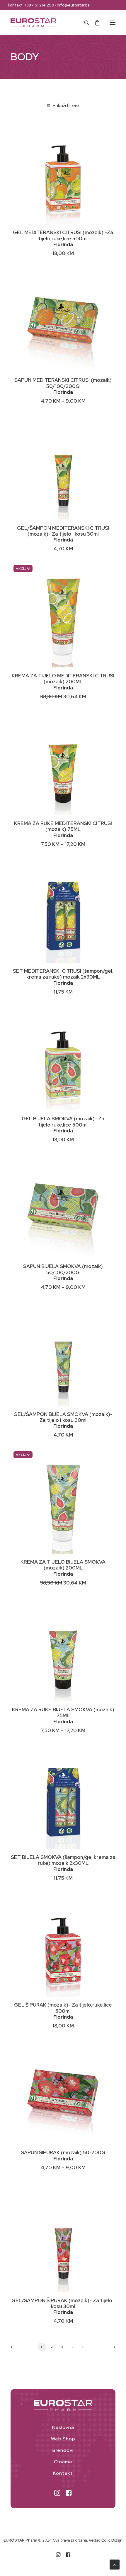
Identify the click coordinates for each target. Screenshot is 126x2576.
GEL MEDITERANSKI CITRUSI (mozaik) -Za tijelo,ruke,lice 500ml (63, 235)
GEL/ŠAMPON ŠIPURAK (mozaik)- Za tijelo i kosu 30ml (63, 2303)
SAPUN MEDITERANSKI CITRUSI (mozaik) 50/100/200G (63, 383)
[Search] (84, 23)
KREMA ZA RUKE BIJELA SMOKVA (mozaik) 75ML (63, 1712)
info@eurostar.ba (73, 5)
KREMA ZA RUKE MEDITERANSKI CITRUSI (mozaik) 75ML (63, 826)
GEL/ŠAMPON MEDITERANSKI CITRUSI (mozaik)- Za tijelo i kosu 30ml (63, 531)
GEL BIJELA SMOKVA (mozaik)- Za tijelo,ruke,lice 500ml (63, 1122)
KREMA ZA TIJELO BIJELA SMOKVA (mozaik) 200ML (63, 1565)
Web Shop (63, 2439)
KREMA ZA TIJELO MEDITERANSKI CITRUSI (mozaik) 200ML (63, 679)
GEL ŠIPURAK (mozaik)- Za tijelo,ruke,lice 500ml (63, 2008)
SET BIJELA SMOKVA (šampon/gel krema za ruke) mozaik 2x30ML (63, 1860)
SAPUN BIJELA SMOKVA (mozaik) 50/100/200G (63, 1269)
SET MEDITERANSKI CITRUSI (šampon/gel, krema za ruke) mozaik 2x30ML (63, 974)
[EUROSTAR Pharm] (33, 23)
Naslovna (63, 2427)
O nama (63, 2462)
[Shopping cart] (95, 23)
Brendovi (63, 2450)
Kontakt (63, 2473)
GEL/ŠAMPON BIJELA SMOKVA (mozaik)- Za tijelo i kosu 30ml (63, 1417)
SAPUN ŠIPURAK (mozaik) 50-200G (63, 2152)
